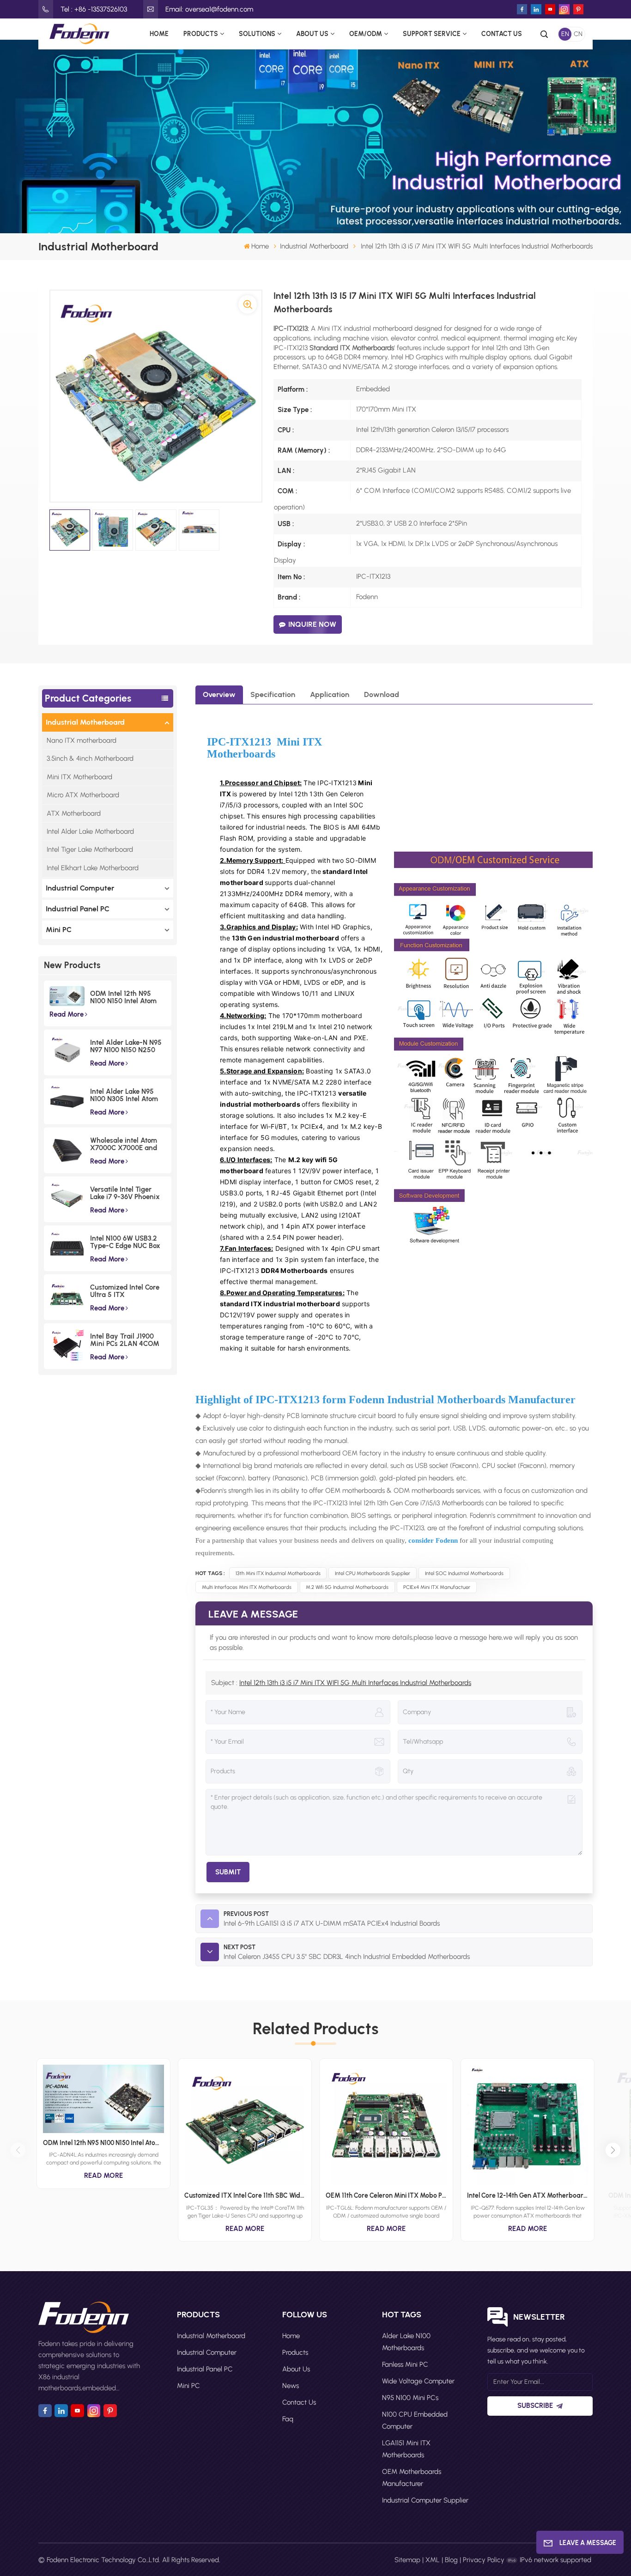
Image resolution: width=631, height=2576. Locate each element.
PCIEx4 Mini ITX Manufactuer (437, 1587)
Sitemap (407, 2560)
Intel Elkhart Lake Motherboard (93, 868)
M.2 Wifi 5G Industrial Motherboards (347, 1587)
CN (578, 34)
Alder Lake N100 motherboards (406, 2342)
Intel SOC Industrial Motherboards (464, 1573)
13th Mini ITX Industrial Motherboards (278, 1573)
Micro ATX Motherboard (83, 795)
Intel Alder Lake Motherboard (90, 831)
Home (159, 34)
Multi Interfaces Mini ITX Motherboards (247, 1587)
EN (565, 34)
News (291, 2386)
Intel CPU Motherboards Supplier (373, 1573)
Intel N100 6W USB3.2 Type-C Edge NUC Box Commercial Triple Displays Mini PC (125, 1242)
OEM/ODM (366, 34)
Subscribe (535, 2406)
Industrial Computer (80, 888)
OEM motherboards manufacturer (412, 2478)
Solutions (257, 34)
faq (288, 2419)
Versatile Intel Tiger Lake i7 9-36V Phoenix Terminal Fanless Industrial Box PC (125, 1193)
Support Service (432, 34)
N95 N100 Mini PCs (410, 2398)
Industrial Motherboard (314, 246)
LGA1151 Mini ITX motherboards (406, 2449)
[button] (613, 2150)
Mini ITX (299, 742)
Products (201, 34)
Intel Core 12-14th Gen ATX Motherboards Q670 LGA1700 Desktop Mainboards (528, 2195)
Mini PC (59, 930)
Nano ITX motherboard (82, 740)
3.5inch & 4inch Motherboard (90, 758)
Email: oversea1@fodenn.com (209, 9)
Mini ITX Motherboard (79, 777)
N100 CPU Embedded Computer (415, 2420)
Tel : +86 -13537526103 (94, 9)
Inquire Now (312, 624)
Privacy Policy (484, 2560)
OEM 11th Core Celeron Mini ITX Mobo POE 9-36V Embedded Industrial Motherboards (386, 2195)
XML (433, 2560)
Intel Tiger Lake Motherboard (90, 849)
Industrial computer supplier (425, 2500)
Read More (67, 1014)
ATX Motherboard (74, 813)
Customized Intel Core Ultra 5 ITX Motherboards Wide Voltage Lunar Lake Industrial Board (125, 1291)
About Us (312, 34)
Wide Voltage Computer (418, 2381)
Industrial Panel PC (78, 909)
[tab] (219, 695)
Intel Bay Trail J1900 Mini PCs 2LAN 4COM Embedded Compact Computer (125, 1340)
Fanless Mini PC (405, 2364)
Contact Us (502, 34)
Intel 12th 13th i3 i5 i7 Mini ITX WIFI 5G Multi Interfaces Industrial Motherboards (355, 1683)
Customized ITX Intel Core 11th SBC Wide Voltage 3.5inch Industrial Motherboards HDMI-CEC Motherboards (245, 2195)
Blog (451, 2560)
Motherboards (241, 754)
